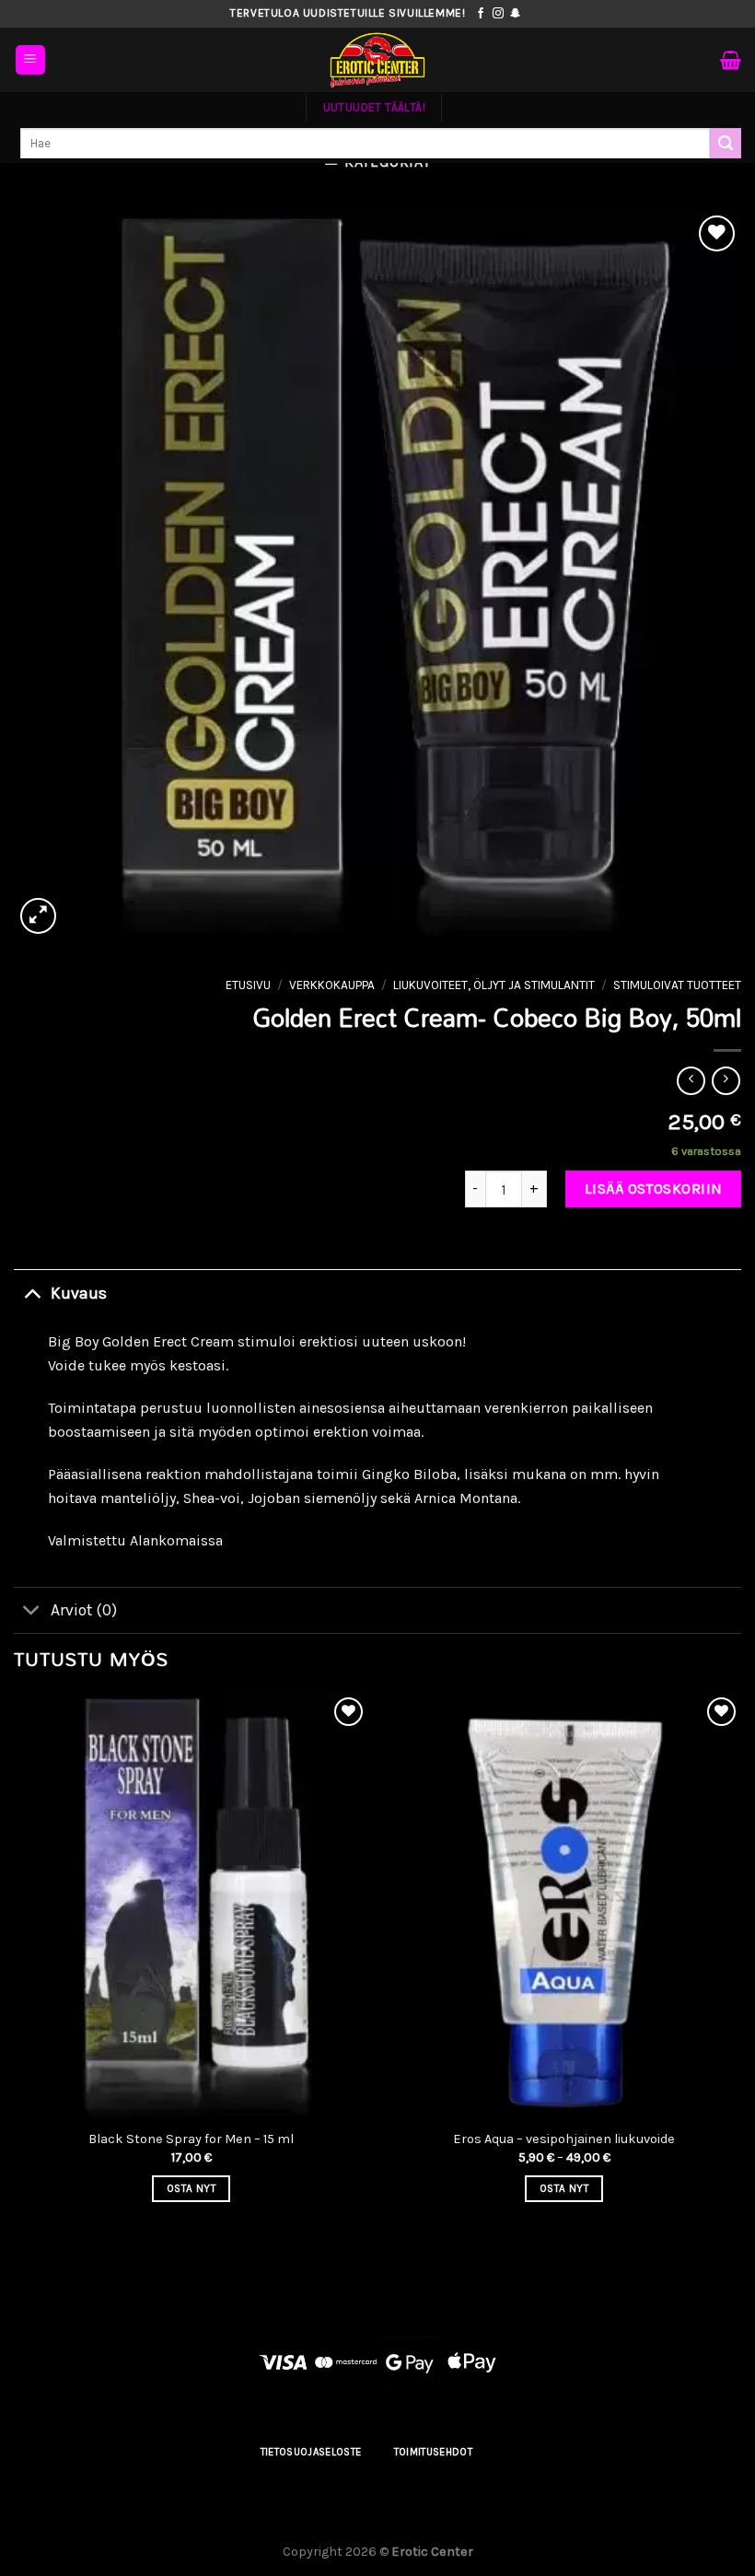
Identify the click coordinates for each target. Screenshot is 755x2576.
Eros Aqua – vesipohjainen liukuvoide (564, 2139)
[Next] (740, 1964)
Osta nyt (191, 2188)
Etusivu (248, 985)
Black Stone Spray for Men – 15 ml (191, 2139)
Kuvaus (79, 1293)
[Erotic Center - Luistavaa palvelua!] (377, 60)
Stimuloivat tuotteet (677, 985)
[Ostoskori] (731, 60)
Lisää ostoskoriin (654, 1189)
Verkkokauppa (332, 985)
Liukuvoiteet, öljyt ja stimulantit (494, 985)
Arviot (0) (84, 1610)
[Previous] (15, 1964)
